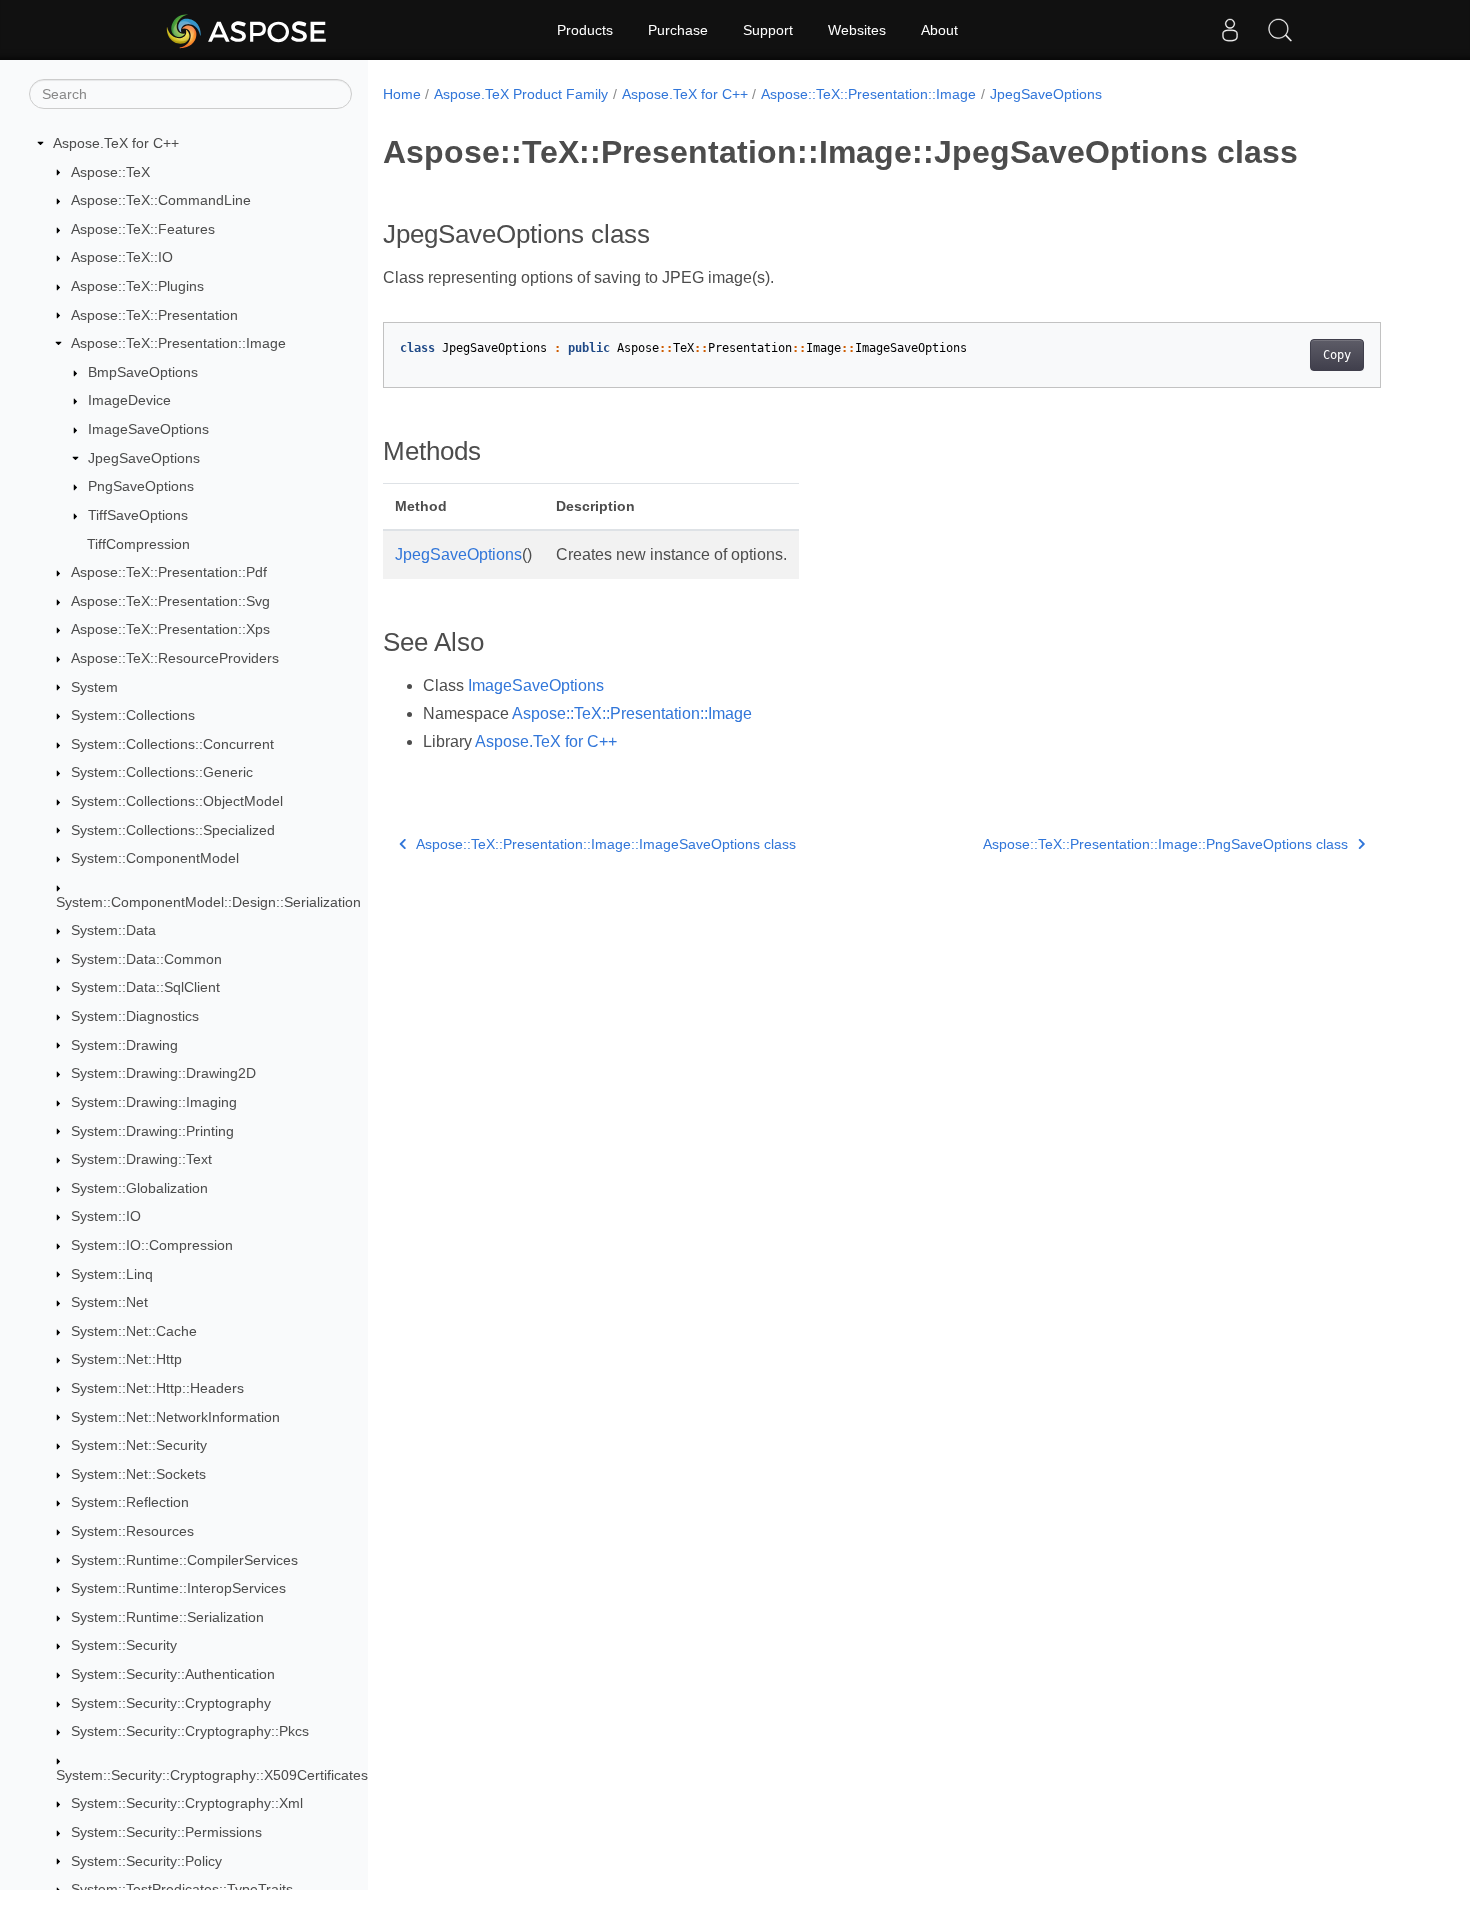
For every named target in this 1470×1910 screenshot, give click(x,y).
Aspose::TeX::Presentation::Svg (170, 601)
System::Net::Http (126, 1359)
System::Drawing (124, 1045)
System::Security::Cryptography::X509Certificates (212, 1775)
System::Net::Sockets (138, 1474)
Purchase (678, 30)
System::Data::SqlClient (145, 987)
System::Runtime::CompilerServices (184, 1560)
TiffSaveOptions (138, 515)
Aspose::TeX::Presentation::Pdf (169, 572)
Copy (1337, 355)
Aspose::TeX (110, 172)
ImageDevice (129, 400)
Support (768, 30)
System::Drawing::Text (141, 1159)
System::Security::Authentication (173, 1674)
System (94, 687)
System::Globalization (139, 1188)
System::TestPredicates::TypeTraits (182, 1889)
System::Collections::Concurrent (172, 744)
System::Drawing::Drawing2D (163, 1073)
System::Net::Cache (134, 1331)
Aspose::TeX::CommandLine (161, 200)
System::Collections (133, 715)
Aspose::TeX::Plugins (137, 286)
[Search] (1280, 30)
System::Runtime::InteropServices (178, 1588)
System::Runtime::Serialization (167, 1617)
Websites (857, 30)
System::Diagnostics (135, 1016)
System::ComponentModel (155, 858)
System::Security (124, 1645)
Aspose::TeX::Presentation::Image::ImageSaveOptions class (606, 844)
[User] (1230, 30)
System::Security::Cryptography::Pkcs (190, 1731)
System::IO (106, 1216)
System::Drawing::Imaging (154, 1102)
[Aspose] (247, 30)
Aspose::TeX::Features (143, 229)
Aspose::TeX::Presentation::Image (178, 343)
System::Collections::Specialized (173, 830)
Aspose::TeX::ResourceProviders (175, 658)
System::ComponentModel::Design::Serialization (208, 902)
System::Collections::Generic (162, 772)
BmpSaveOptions (143, 372)
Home (402, 94)
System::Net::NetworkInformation (175, 1417)
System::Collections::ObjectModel (177, 801)
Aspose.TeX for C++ (116, 143)
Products (585, 30)
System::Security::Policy (146, 1861)
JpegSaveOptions (144, 458)
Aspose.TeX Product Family (521, 94)
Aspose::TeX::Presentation (154, 315)
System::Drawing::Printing (152, 1131)
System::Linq (112, 1274)
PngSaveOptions (141, 486)
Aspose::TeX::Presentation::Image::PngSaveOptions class (1165, 844)
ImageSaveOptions (148, 429)
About (939, 30)
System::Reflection (130, 1502)
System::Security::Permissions (166, 1832)
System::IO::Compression (152, 1245)
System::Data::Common (146, 959)
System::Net (109, 1302)
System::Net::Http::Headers (157, 1388)
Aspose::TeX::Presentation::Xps (170, 629)
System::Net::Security (139, 1445)
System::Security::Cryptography (171, 1703)
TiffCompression (138, 544)
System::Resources (132, 1531)
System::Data (113, 930)
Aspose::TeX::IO (122, 257)
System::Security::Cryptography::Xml (187, 1803)
